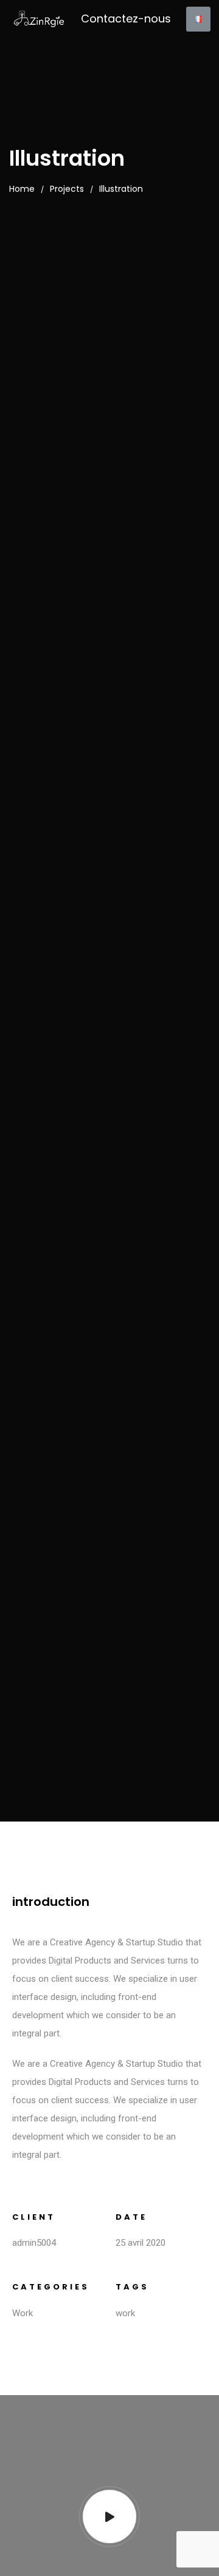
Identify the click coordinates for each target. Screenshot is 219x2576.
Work (23, 2313)
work (125, 2313)
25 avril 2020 (141, 2243)
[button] (126, 19)
